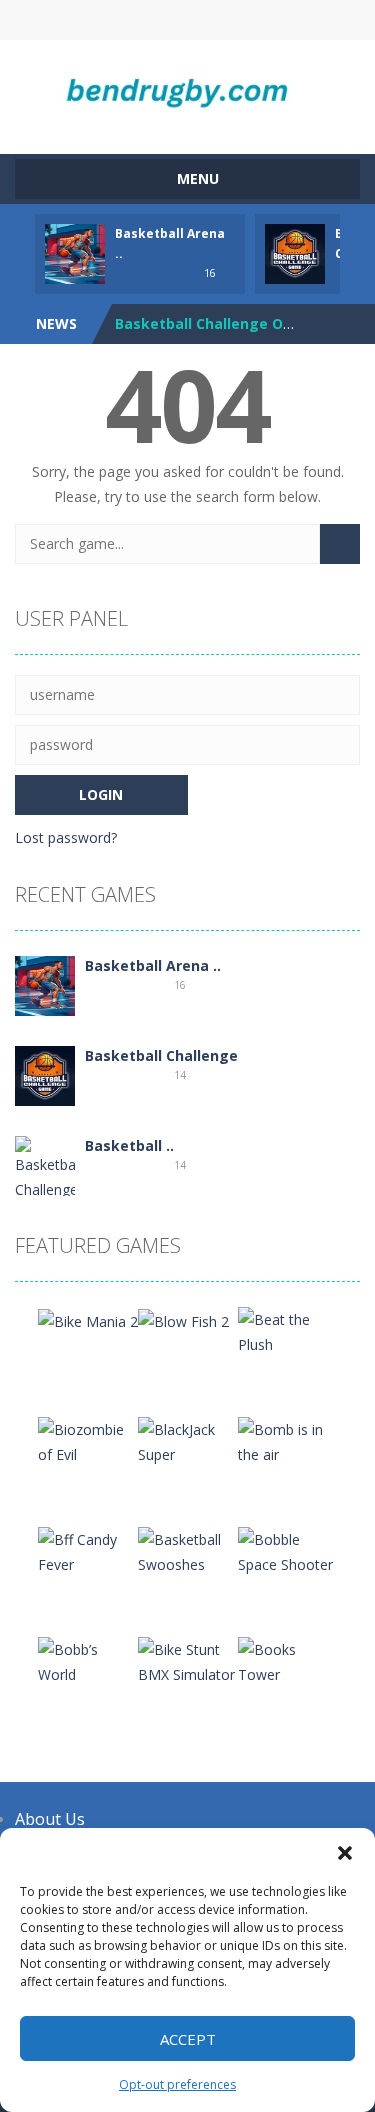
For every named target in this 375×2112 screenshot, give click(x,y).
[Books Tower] (288, 1660)
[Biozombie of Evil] (88, 1440)
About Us (50, 1819)
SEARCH (187, 20)
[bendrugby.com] (187, 87)
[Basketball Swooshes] (188, 1550)
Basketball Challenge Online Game (239, 323)
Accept (188, 2039)
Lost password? (66, 837)
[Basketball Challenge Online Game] (45, 1192)
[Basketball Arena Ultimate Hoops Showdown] (45, 984)
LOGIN (106, 20)
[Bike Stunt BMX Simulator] (188, 1660)
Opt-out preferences (177, 2084)
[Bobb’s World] (88, 1660)
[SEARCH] (340, 544)
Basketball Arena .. (153, 965)
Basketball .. (129, 1145)
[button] (345, 1853)
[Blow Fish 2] (183, 1319)
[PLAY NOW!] (75, 252)
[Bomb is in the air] (288, 1440)
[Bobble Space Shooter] (288, 1550)
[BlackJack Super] (188, 1440)
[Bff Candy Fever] (88, 1550)
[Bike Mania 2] (88, 1319)
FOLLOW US (268, 20)
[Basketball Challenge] (45, 1074)
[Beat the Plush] (288, 1330)
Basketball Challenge (161, 1055)
